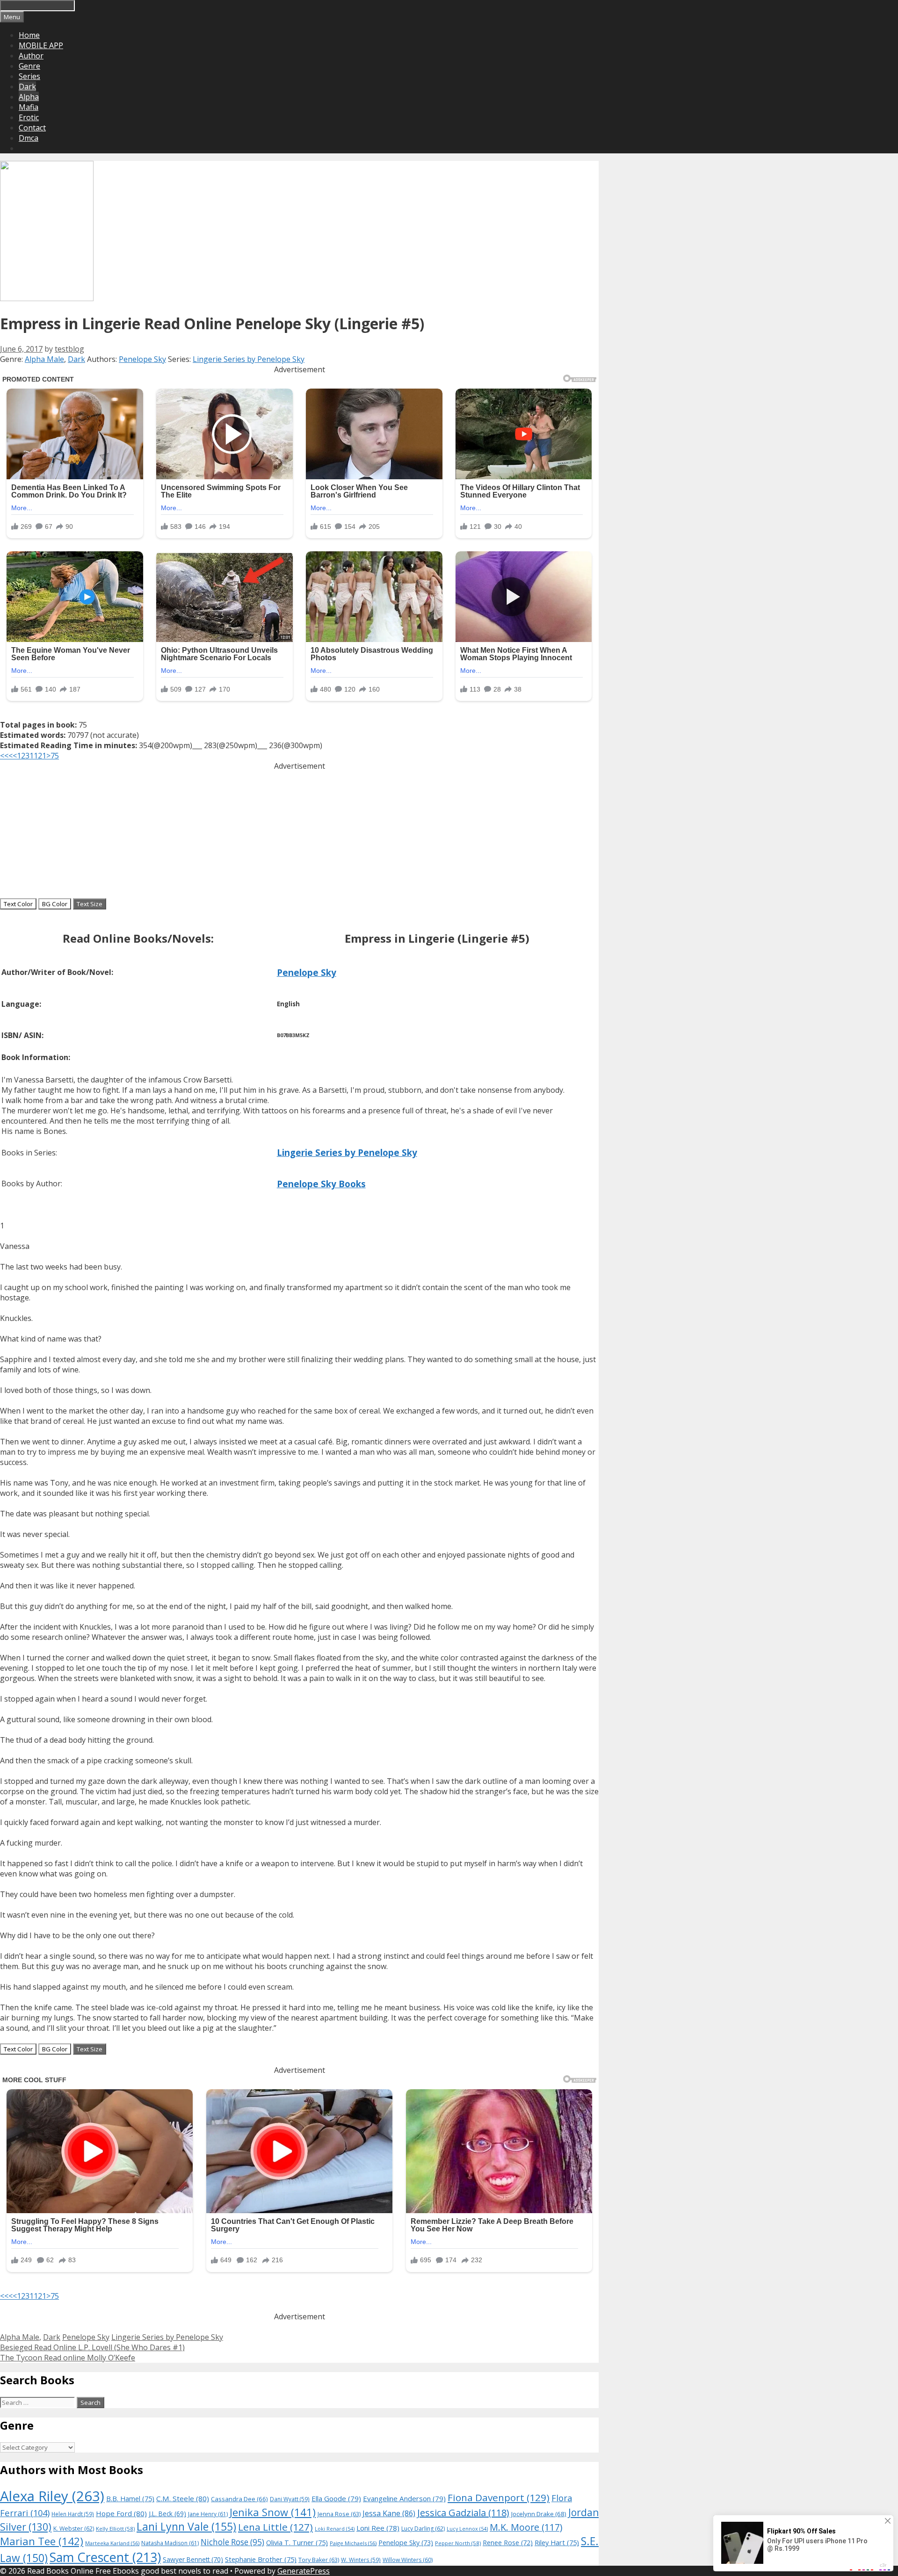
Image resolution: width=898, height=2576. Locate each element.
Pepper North (458, 2543)
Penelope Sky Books (321, 1184)
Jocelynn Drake (539, 2514)
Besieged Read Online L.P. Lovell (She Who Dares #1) (92, 2347)
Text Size (90, 904)
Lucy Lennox (467, 2529)
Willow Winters (408, 2560)
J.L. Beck (167, 2514)
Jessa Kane (389, 2513)
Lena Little (275, 2527)
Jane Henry (208, 2514)
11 (34, 756)
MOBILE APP (41, 45)
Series (29, 76)
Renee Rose (508, 2543)
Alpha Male (44, 359)
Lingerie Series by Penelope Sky (249, 359)
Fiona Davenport (499, 2497)
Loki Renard (335, 2529)
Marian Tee (42, 2541)
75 (55, 756)
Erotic (29, 117)
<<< (6, 756)
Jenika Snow (273, 2512)
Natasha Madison (170, 2543)
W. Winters (361, 2560)
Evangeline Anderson (404, 2498)
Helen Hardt (73, 2514)
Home (29, 35)
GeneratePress (304, 2571)
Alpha (29, 97)
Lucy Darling (423, 2529)
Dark (27, 87)
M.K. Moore (526, 2527)
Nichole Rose (232, 2542)
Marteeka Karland (112, 2543)
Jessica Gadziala (463, 2513)
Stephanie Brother (261, 2559)
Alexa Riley (52, 2496)
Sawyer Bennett (193, 2559)
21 (42, 756)
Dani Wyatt (290, 2499)
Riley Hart (557, 2543)
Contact (32, 128)
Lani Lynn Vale (186, 2526)
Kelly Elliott (115, 2529)
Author (31, 56)
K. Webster (74, 2529)
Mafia (29, 107)
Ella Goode (336, 2498)
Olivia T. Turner (297, 2543)
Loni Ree (378, 2528)
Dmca (29, 138)
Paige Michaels (353, 2543)
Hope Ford (121, 2513)
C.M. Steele (183, 2498)
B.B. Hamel (130, 2499)
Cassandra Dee (239, 2499)
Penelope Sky (142, 359)
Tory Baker (319, 2560)
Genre (29, 66)
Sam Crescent (105, 2557)
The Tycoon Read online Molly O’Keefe (68, 2358)
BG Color (55, 904)
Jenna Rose (339, 2514)
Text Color (18, 904)
